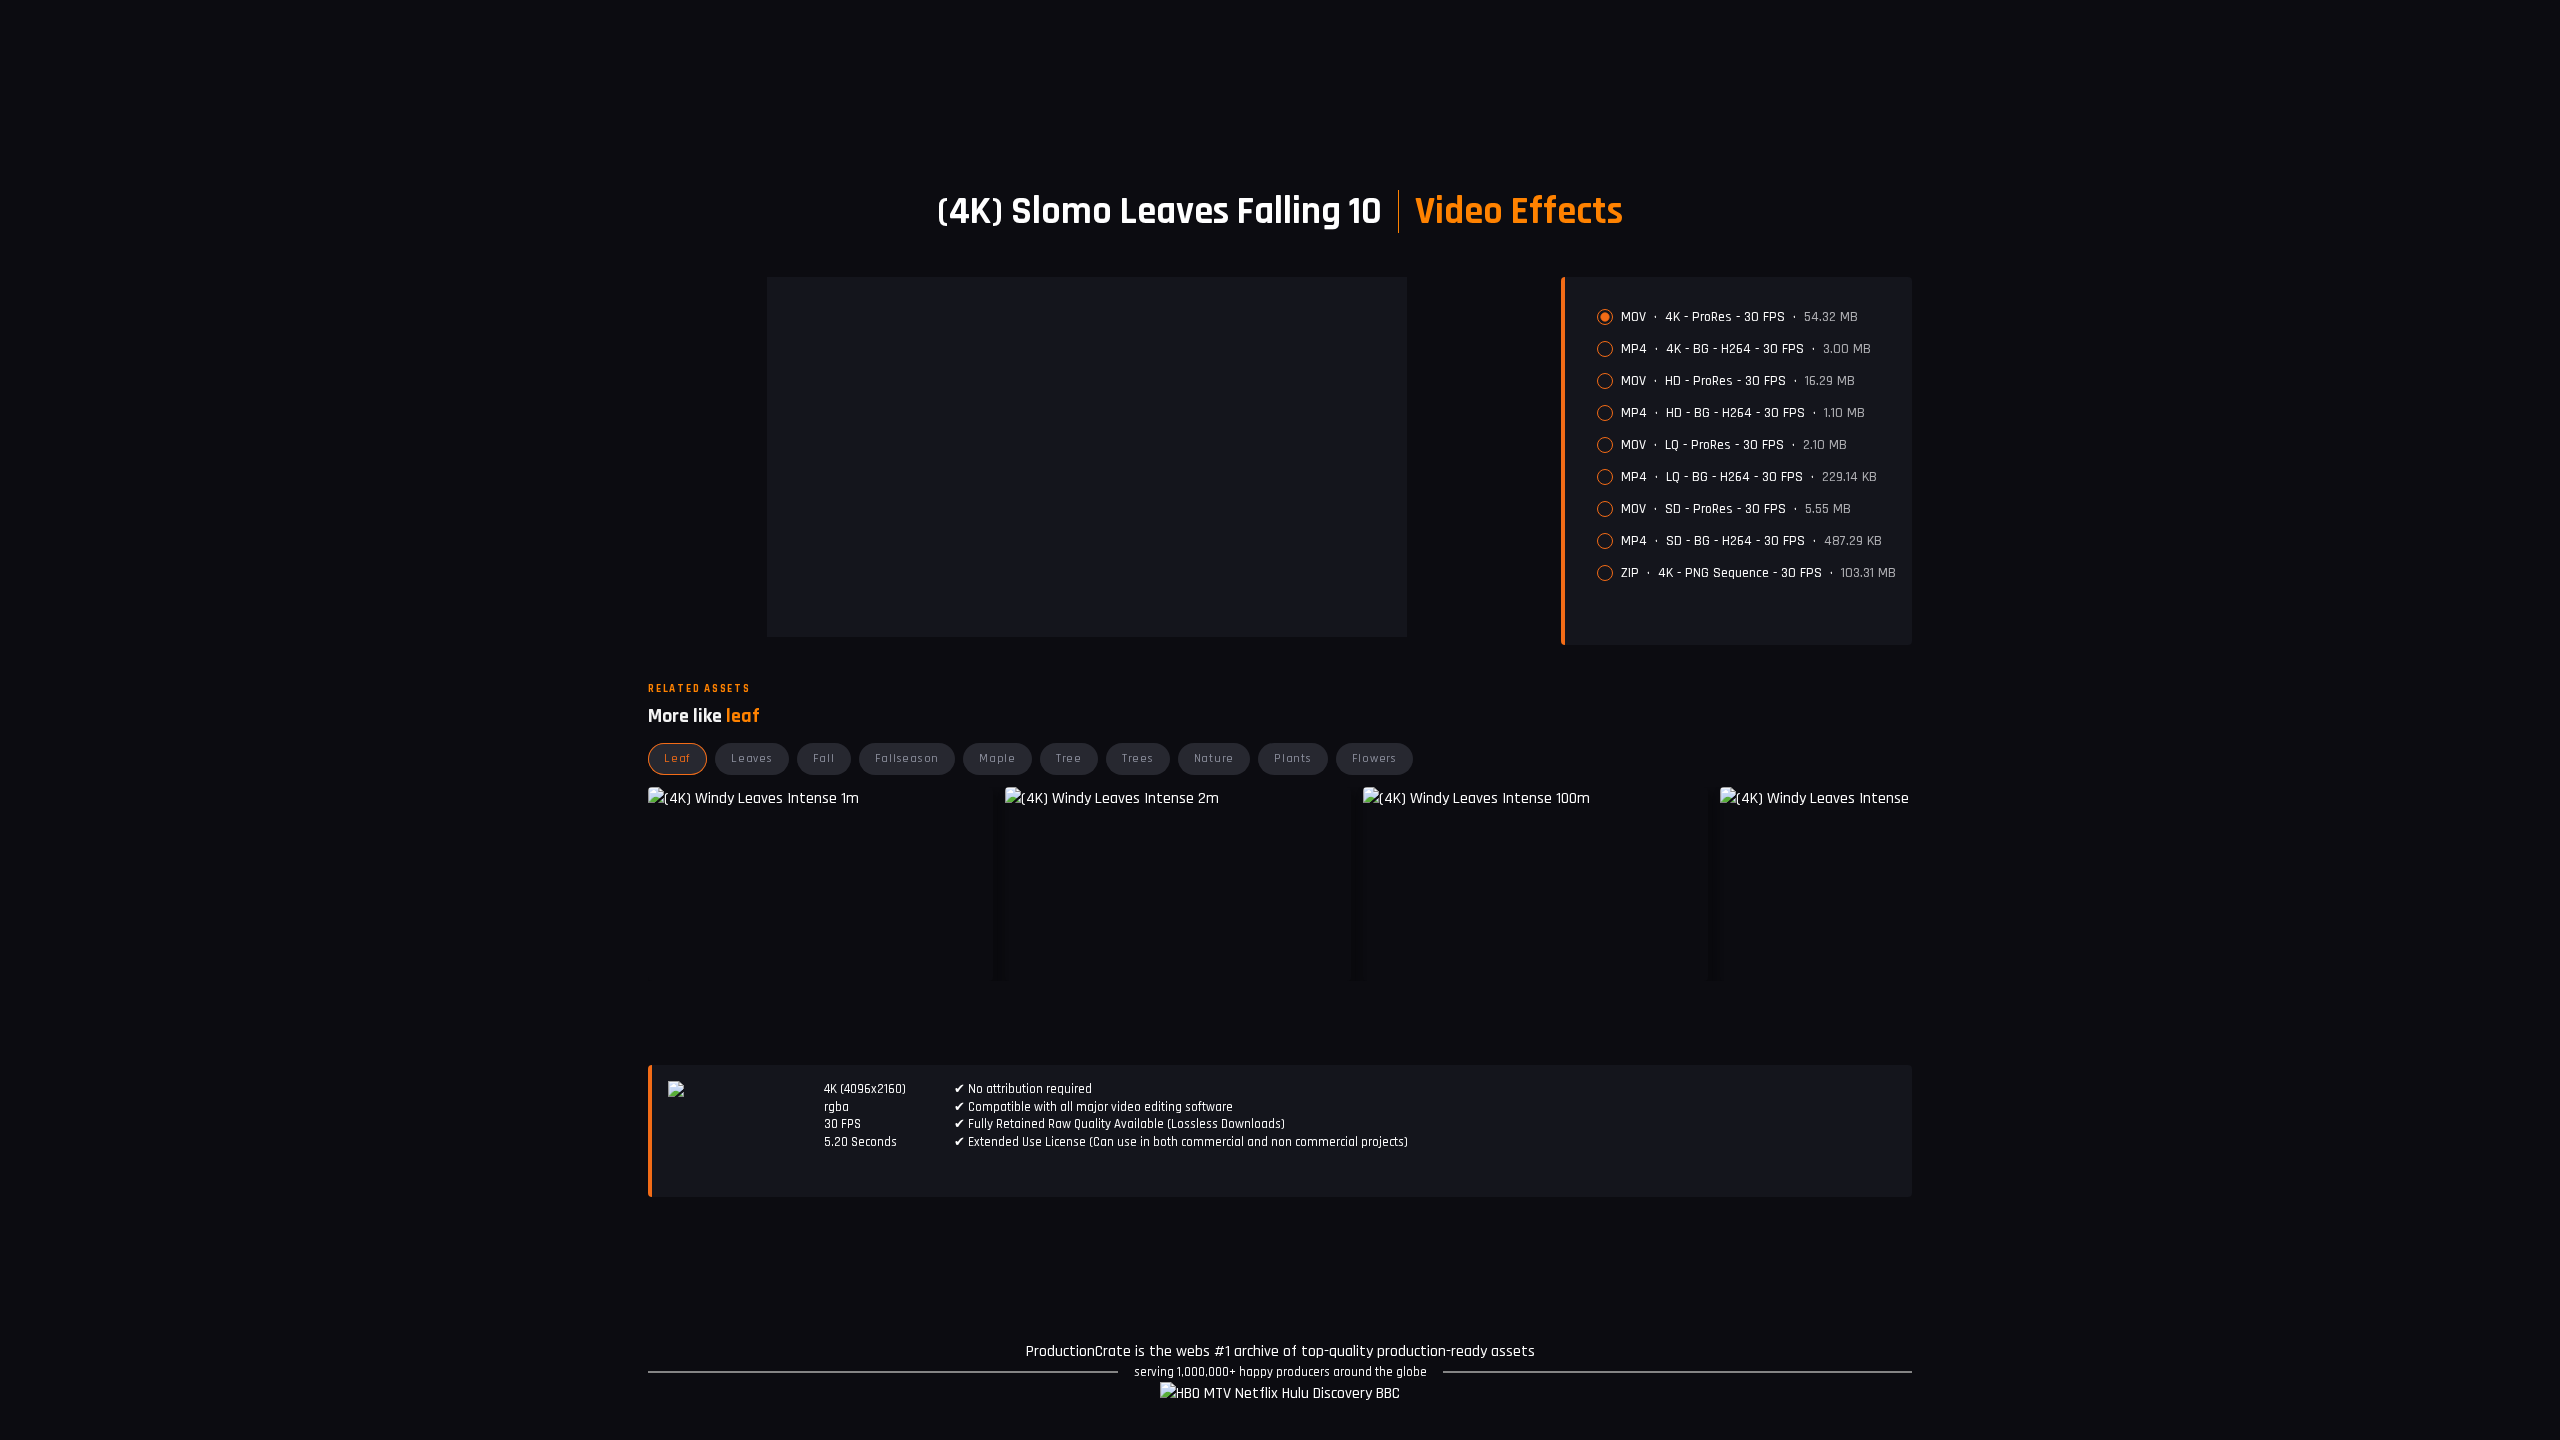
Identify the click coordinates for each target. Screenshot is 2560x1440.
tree (1069, 758)
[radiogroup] (1746, 445)
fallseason (907, 758)
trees (1138, 758)
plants (1293, 758)
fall (824, 758)
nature (1214, 758)
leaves (752, 758)
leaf (677, 758)
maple (997, 758)
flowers (1374, 758)
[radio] (1605, 317)
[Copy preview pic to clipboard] (1033, 951)
